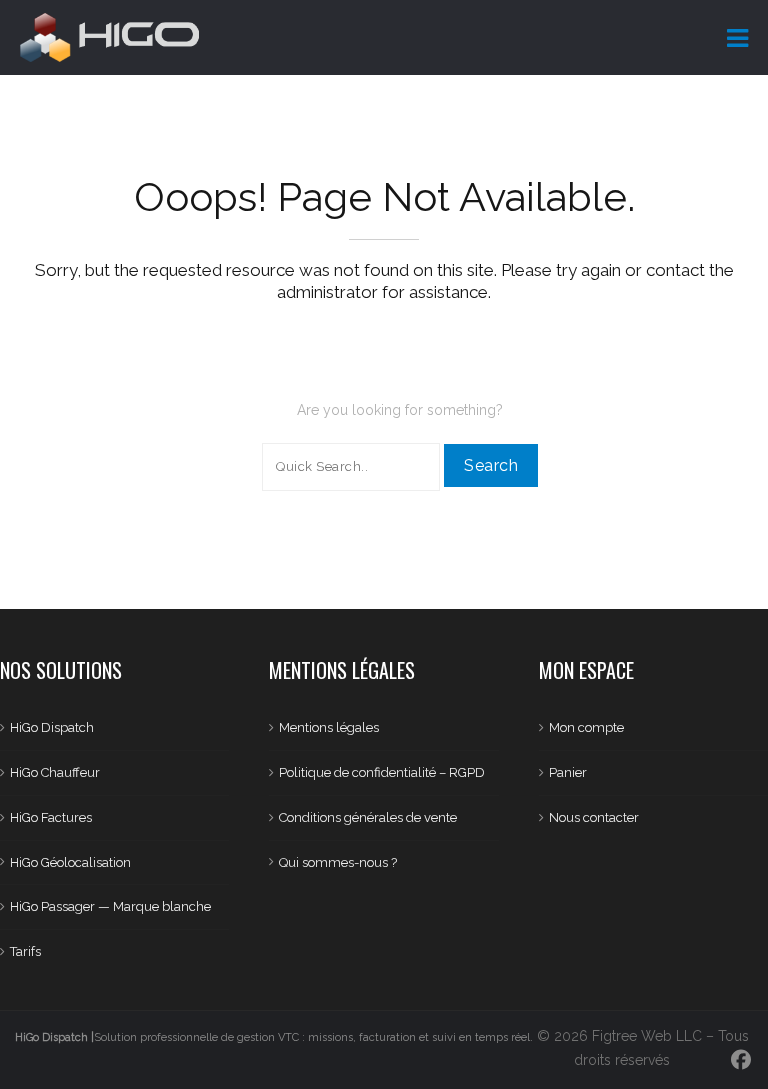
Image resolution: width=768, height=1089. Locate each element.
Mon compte (586, 727)
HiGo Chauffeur (55, 772)
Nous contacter (594, 817)
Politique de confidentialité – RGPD (382, 772)
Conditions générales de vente (368, 817)
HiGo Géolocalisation (70, 862)
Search (491, 465)
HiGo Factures (51, 817)
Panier (568, 772)
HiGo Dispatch (52, 727)
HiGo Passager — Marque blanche (110, 906)
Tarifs (25, 951)
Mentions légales (329, 727)
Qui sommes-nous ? (338, 862)
